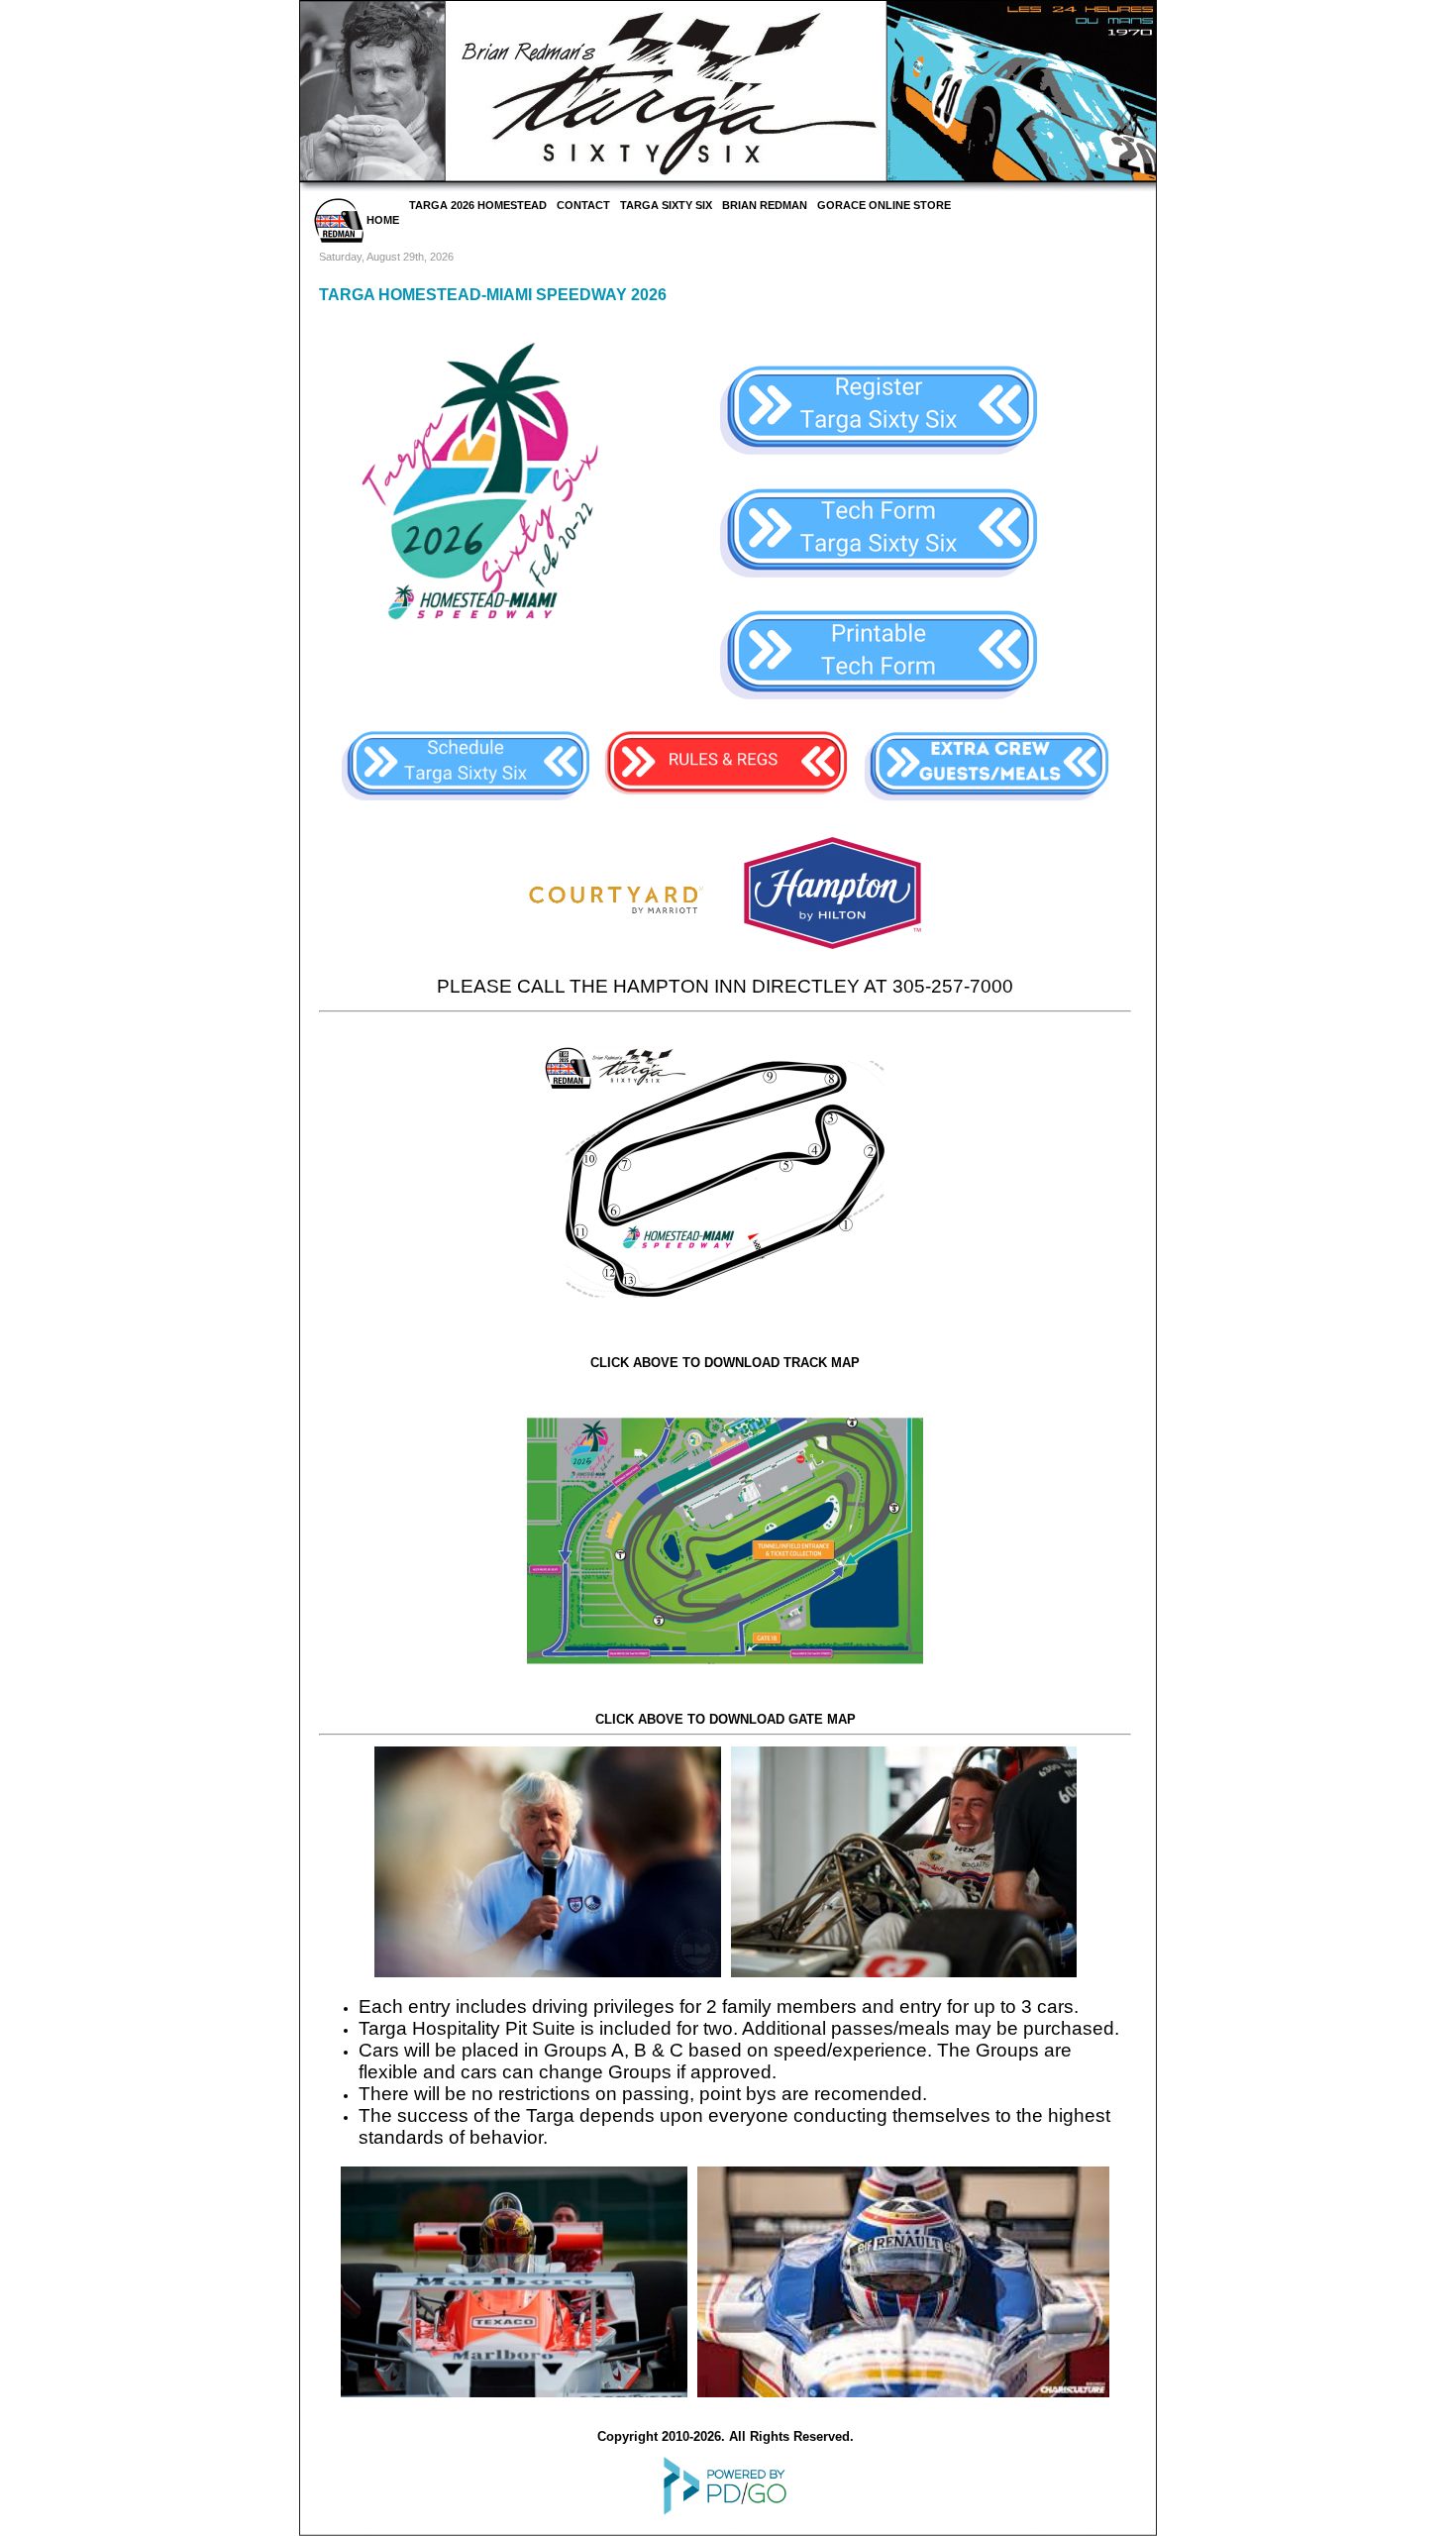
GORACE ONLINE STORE (884, 205)
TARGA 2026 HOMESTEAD (478, 205)
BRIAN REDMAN (765, 205)
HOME (381, 220)
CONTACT (583, 205)
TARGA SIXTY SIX (666, 205)
